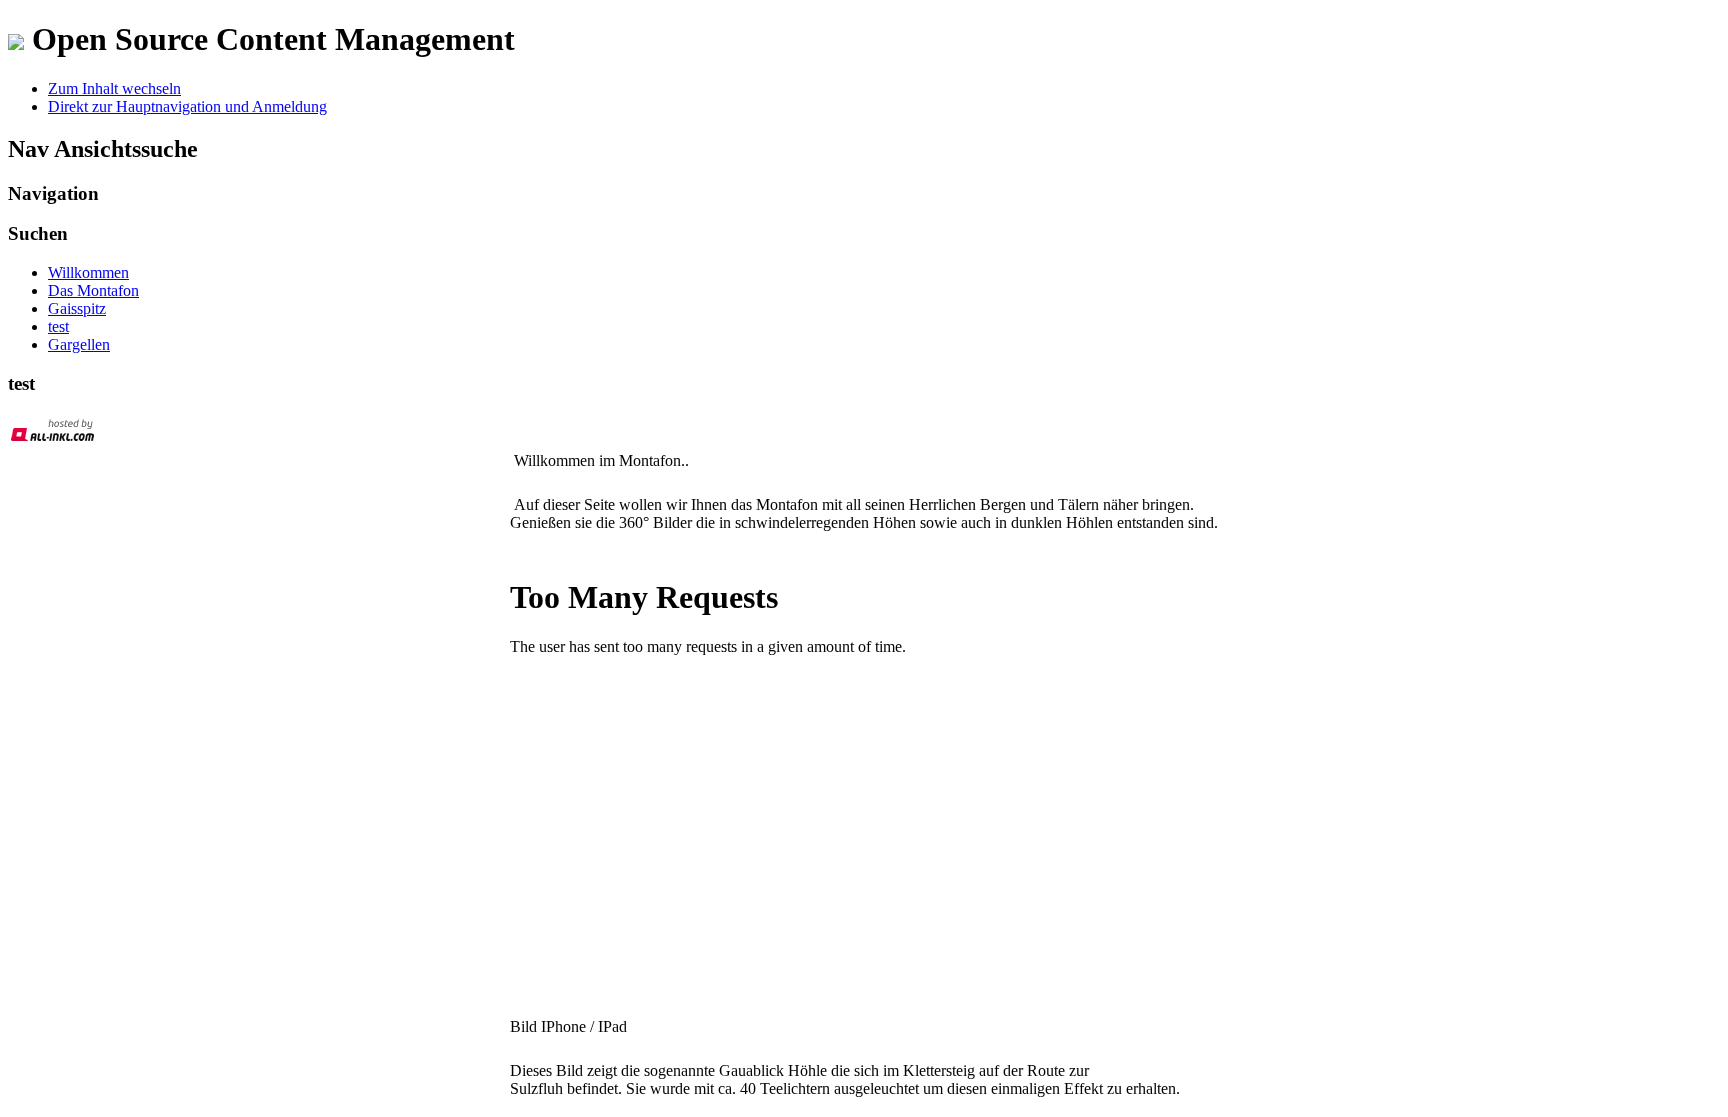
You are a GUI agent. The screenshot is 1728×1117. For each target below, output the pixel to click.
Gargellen (79, 344)
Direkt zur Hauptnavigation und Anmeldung (187, 106)
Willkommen (88, 272)
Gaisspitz (77, 308)
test (58, 326)
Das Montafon (93, 290)
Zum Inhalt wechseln (114, 88)
